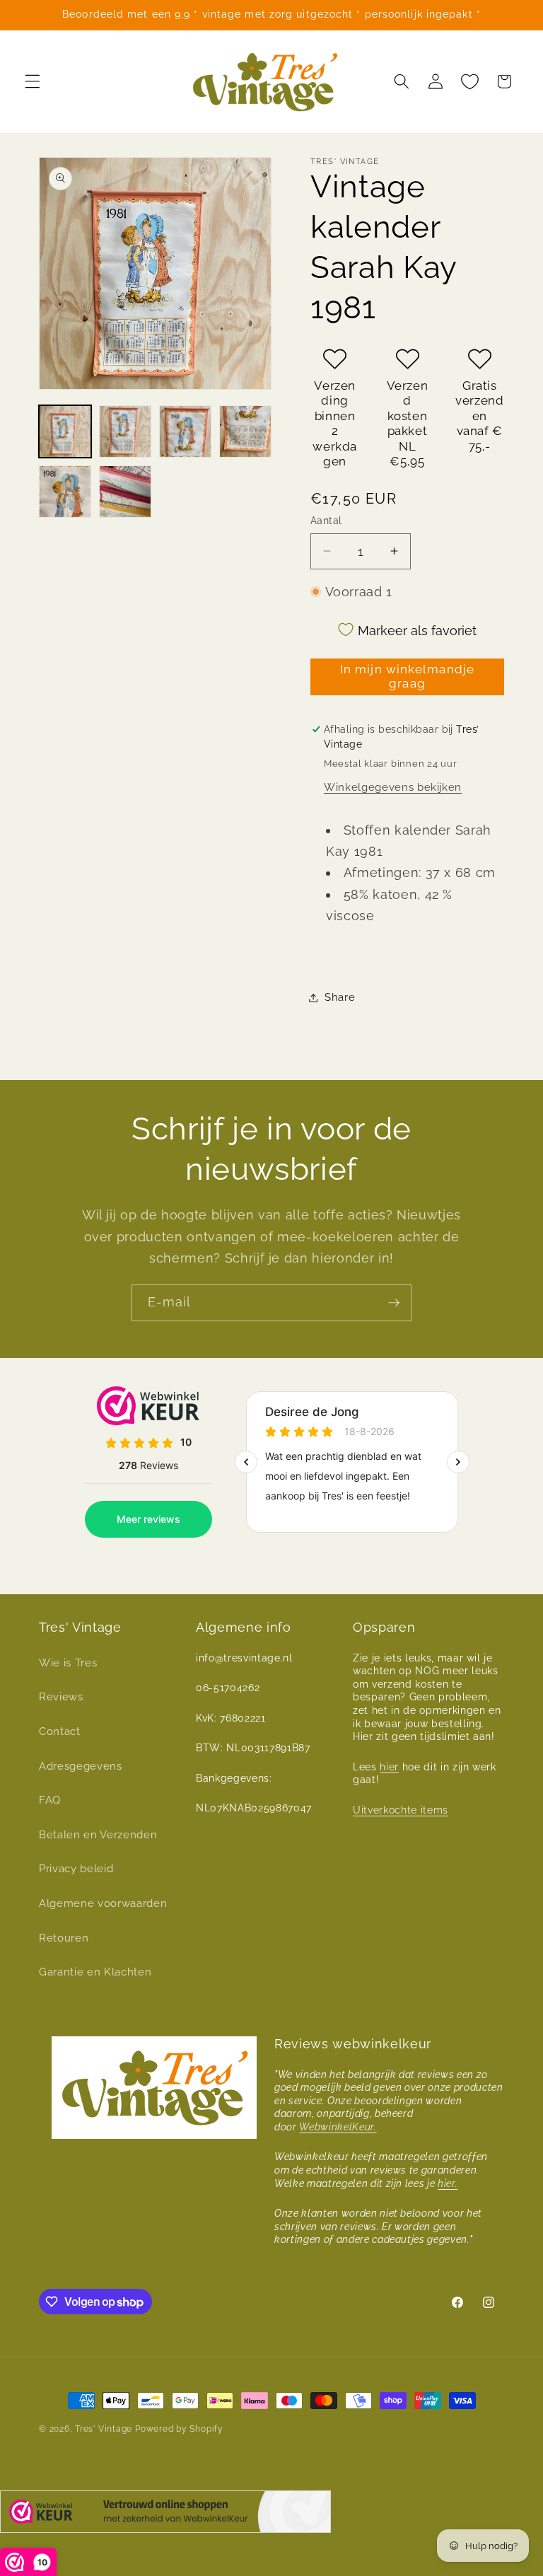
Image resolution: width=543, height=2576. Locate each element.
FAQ (50, 1800)
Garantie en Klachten (95, 1972)
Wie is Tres (68, 1663)
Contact (60, 1731)
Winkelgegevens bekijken (393, 787)
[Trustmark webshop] (165, 2515)
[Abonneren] (394, 1303)
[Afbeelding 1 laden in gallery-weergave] (65, 431)
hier (389, 1767)
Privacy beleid (76, 1869)
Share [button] (340, 997)
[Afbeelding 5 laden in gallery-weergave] (65, 492)
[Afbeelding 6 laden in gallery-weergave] (125, 492)
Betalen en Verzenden (98, 1835)
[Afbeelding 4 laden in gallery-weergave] (245, 431)
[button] (33, 81)
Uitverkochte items (401, 1810)
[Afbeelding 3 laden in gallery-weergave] (185, 431)
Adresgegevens (81, 1766)
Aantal (326, 521)
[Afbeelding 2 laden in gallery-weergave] (125, 431)
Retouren (64, 1938)
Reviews (61, 1697)
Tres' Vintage (104, 2429)
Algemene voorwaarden (103, 1903)
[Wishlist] (469, 81)
